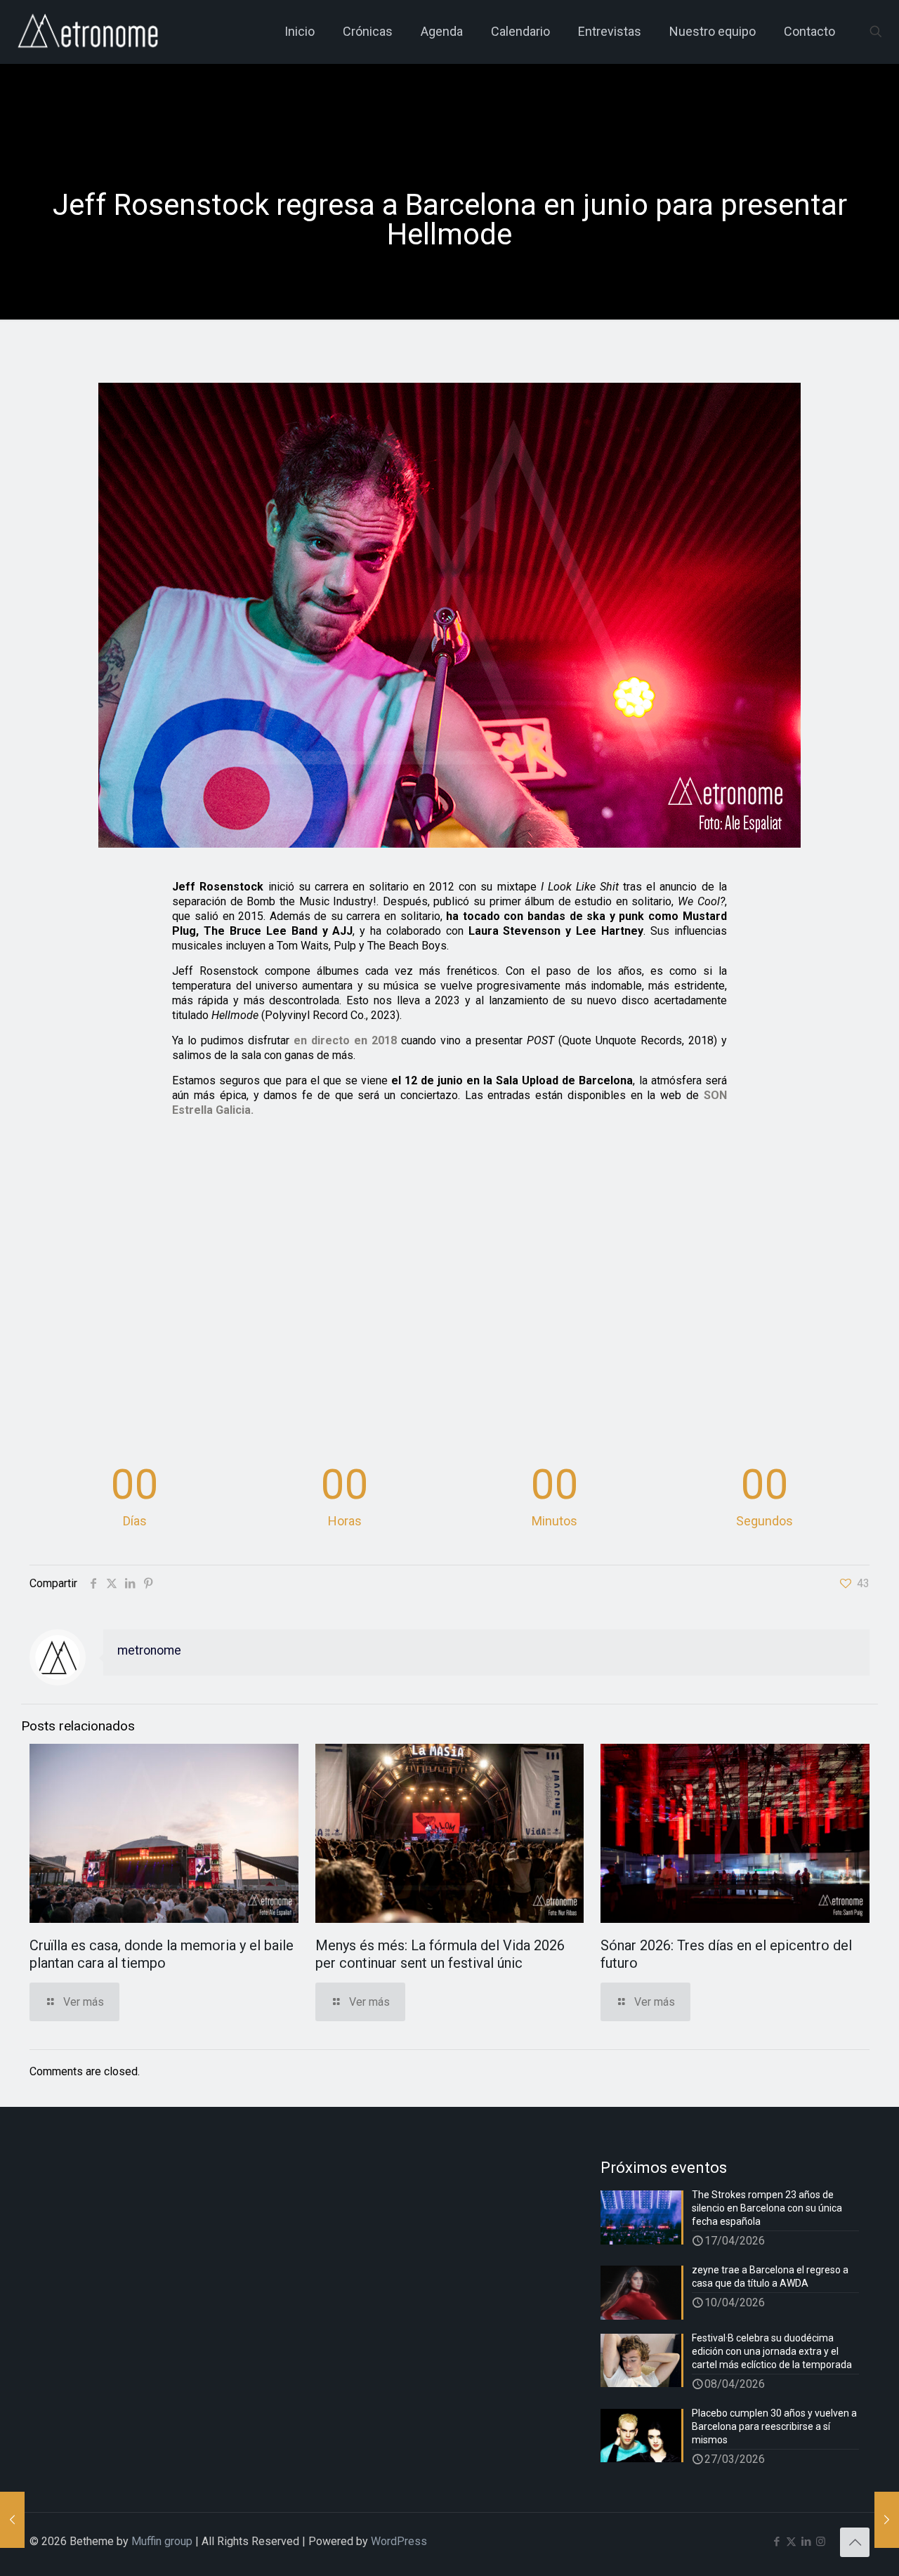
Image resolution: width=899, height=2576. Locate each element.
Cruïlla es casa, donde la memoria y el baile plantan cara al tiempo (162, 1954)
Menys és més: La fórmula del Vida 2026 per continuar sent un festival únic (440, 1954)
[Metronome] (90, 32)
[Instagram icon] (821, 2542)
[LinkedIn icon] (806, 2542)
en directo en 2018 (345, 1040)
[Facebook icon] (776, 2542)
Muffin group (162, 2541)
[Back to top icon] (855, 2542)
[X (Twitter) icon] (791, 2542)
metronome (149, 1650)
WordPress (399, 2541)
